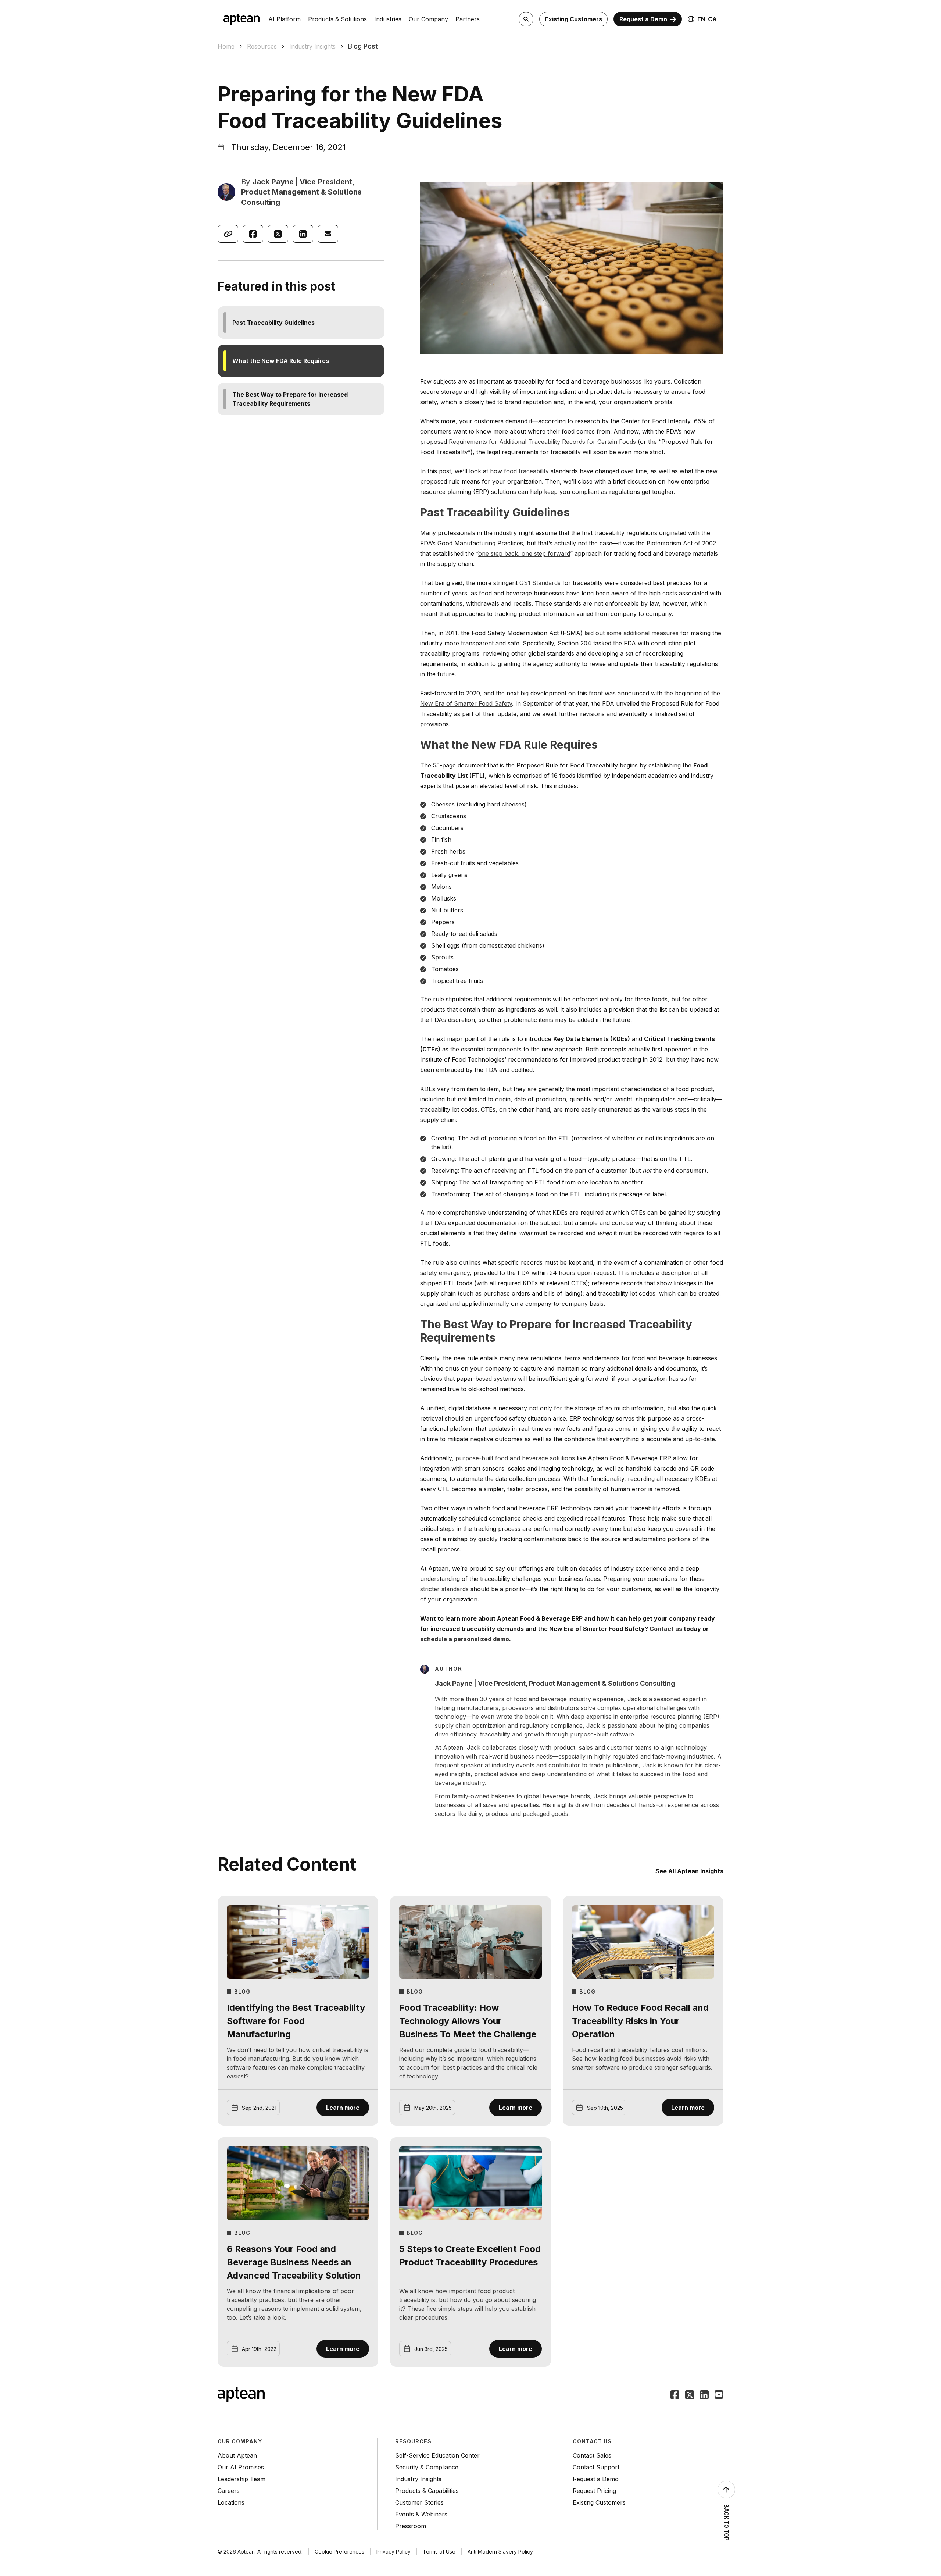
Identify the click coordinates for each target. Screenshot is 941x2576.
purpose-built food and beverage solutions (515, 1458)
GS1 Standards (540, 583)
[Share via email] (328, 234)
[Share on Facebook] (253, 234)
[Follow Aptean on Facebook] (675, 2395)
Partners (468, 19)
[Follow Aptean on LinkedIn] (704, 2395)
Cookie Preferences (339, 2552)
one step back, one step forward (524, 553)
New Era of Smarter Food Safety (466, 703)
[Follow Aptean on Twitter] (690, 2395)
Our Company (428, 19)
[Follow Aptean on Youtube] (719, 2395)
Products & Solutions (337, 19)
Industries (388, 19)
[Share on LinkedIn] (303, 234)
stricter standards (444, 1589)
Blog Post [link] (363, 46)
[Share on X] (278, 234)
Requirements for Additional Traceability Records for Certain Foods (542, 442)
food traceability (526, 471)
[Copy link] (228, 234)
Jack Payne (273, 182)
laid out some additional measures (631, 633)
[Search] (526, 19)
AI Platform (285, 19)
